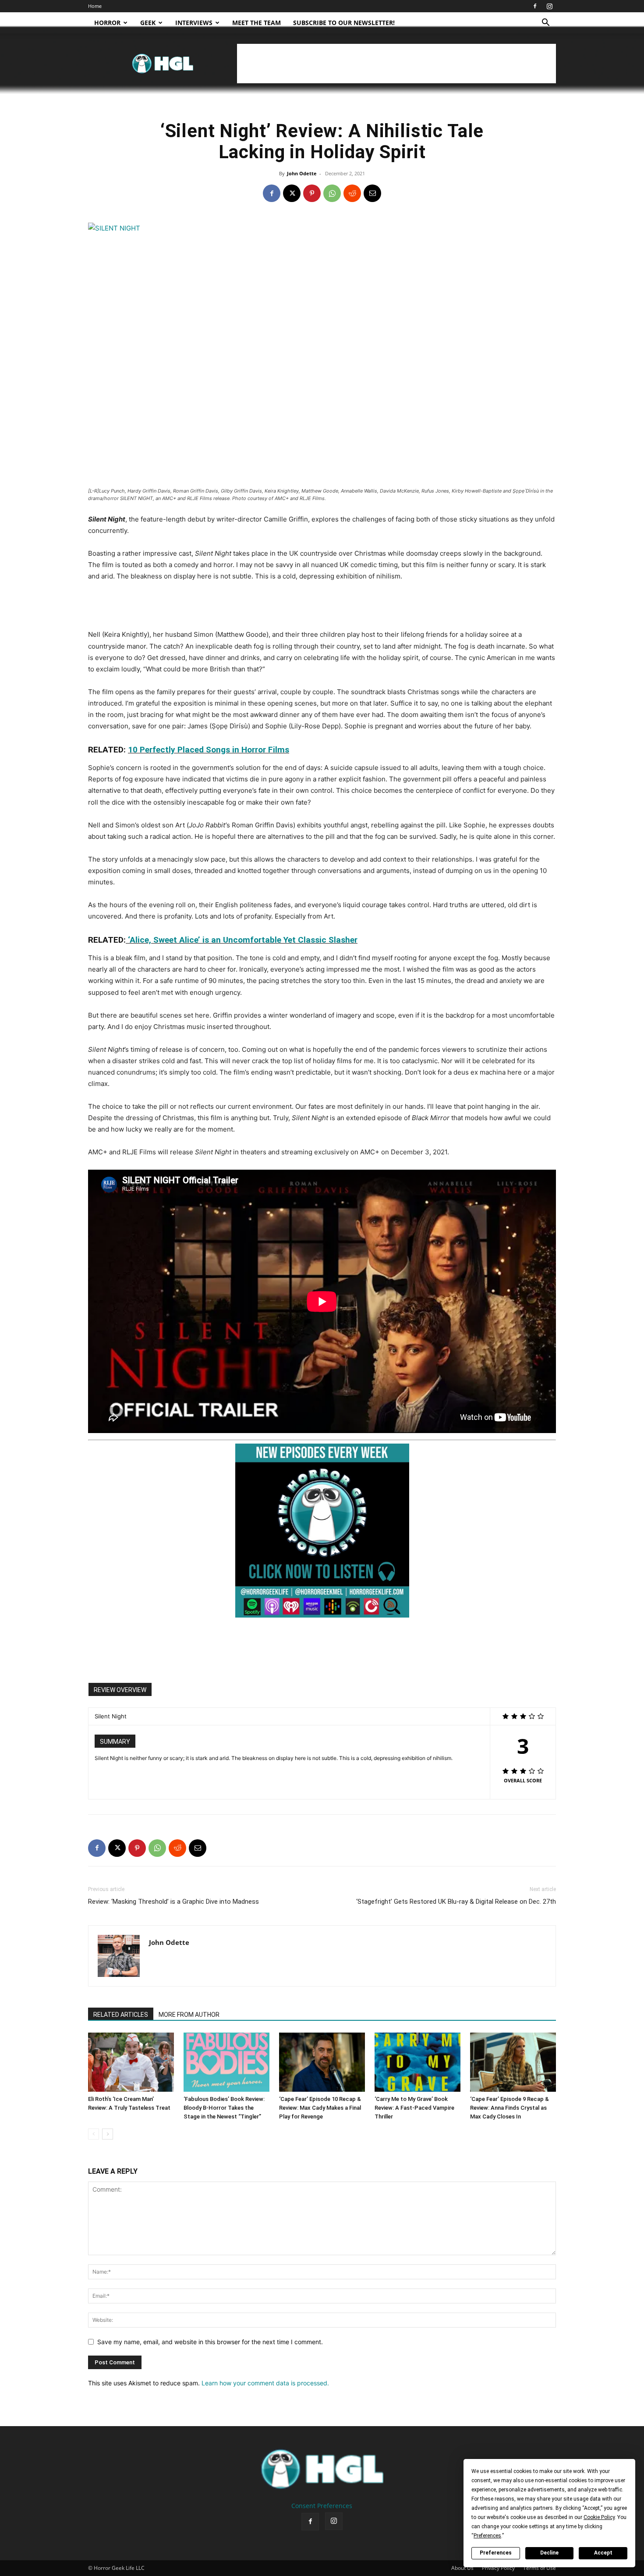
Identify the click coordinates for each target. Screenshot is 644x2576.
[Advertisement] (396, 64)
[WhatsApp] (332, 193)
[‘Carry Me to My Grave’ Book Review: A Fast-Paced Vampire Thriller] (418, 2062)
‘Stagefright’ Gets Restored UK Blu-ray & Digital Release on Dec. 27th (456, 1902)
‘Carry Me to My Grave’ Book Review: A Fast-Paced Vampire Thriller (414, 2108)
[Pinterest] (312, 193)
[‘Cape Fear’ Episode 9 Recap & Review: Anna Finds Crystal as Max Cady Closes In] (513, 2062)
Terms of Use (540, 2568)
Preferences (496, 2553)
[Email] (372, 193)
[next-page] (108, 2134)
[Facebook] (535, 6)
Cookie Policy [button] (599, 2517)
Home (95, 6)
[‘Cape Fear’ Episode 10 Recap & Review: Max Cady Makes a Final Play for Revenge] (322, 2062)
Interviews (194, 23)
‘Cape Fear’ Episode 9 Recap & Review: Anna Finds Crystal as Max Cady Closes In (510, 2108)
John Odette (302, 173)
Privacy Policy (498, 2568)
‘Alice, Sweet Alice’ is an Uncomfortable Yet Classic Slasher (242, 940)
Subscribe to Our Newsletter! (344, 23)
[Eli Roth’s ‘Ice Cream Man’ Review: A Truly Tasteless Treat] (131, 2062)
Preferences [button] (487, 2536)
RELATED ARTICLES (121, 2015)
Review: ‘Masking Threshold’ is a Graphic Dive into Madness (173, 1902)
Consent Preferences (322, 2506)
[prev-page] (94, 2134)
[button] (545, 23)
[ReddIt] (352, 193)
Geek (148, 23)
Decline (549, 2553)
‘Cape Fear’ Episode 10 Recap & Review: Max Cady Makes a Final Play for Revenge (320, 2108)
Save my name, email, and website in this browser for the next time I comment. (210, 2342)
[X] (292, 193)
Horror (107, 23)
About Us (462, 2568)
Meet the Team (257, 23)
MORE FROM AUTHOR (189, 2015)
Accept (603, 2553)
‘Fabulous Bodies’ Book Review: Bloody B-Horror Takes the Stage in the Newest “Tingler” (224, 2108)
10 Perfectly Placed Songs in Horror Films (209, 750)
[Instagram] (549, 6)
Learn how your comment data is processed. (265, 2383)
